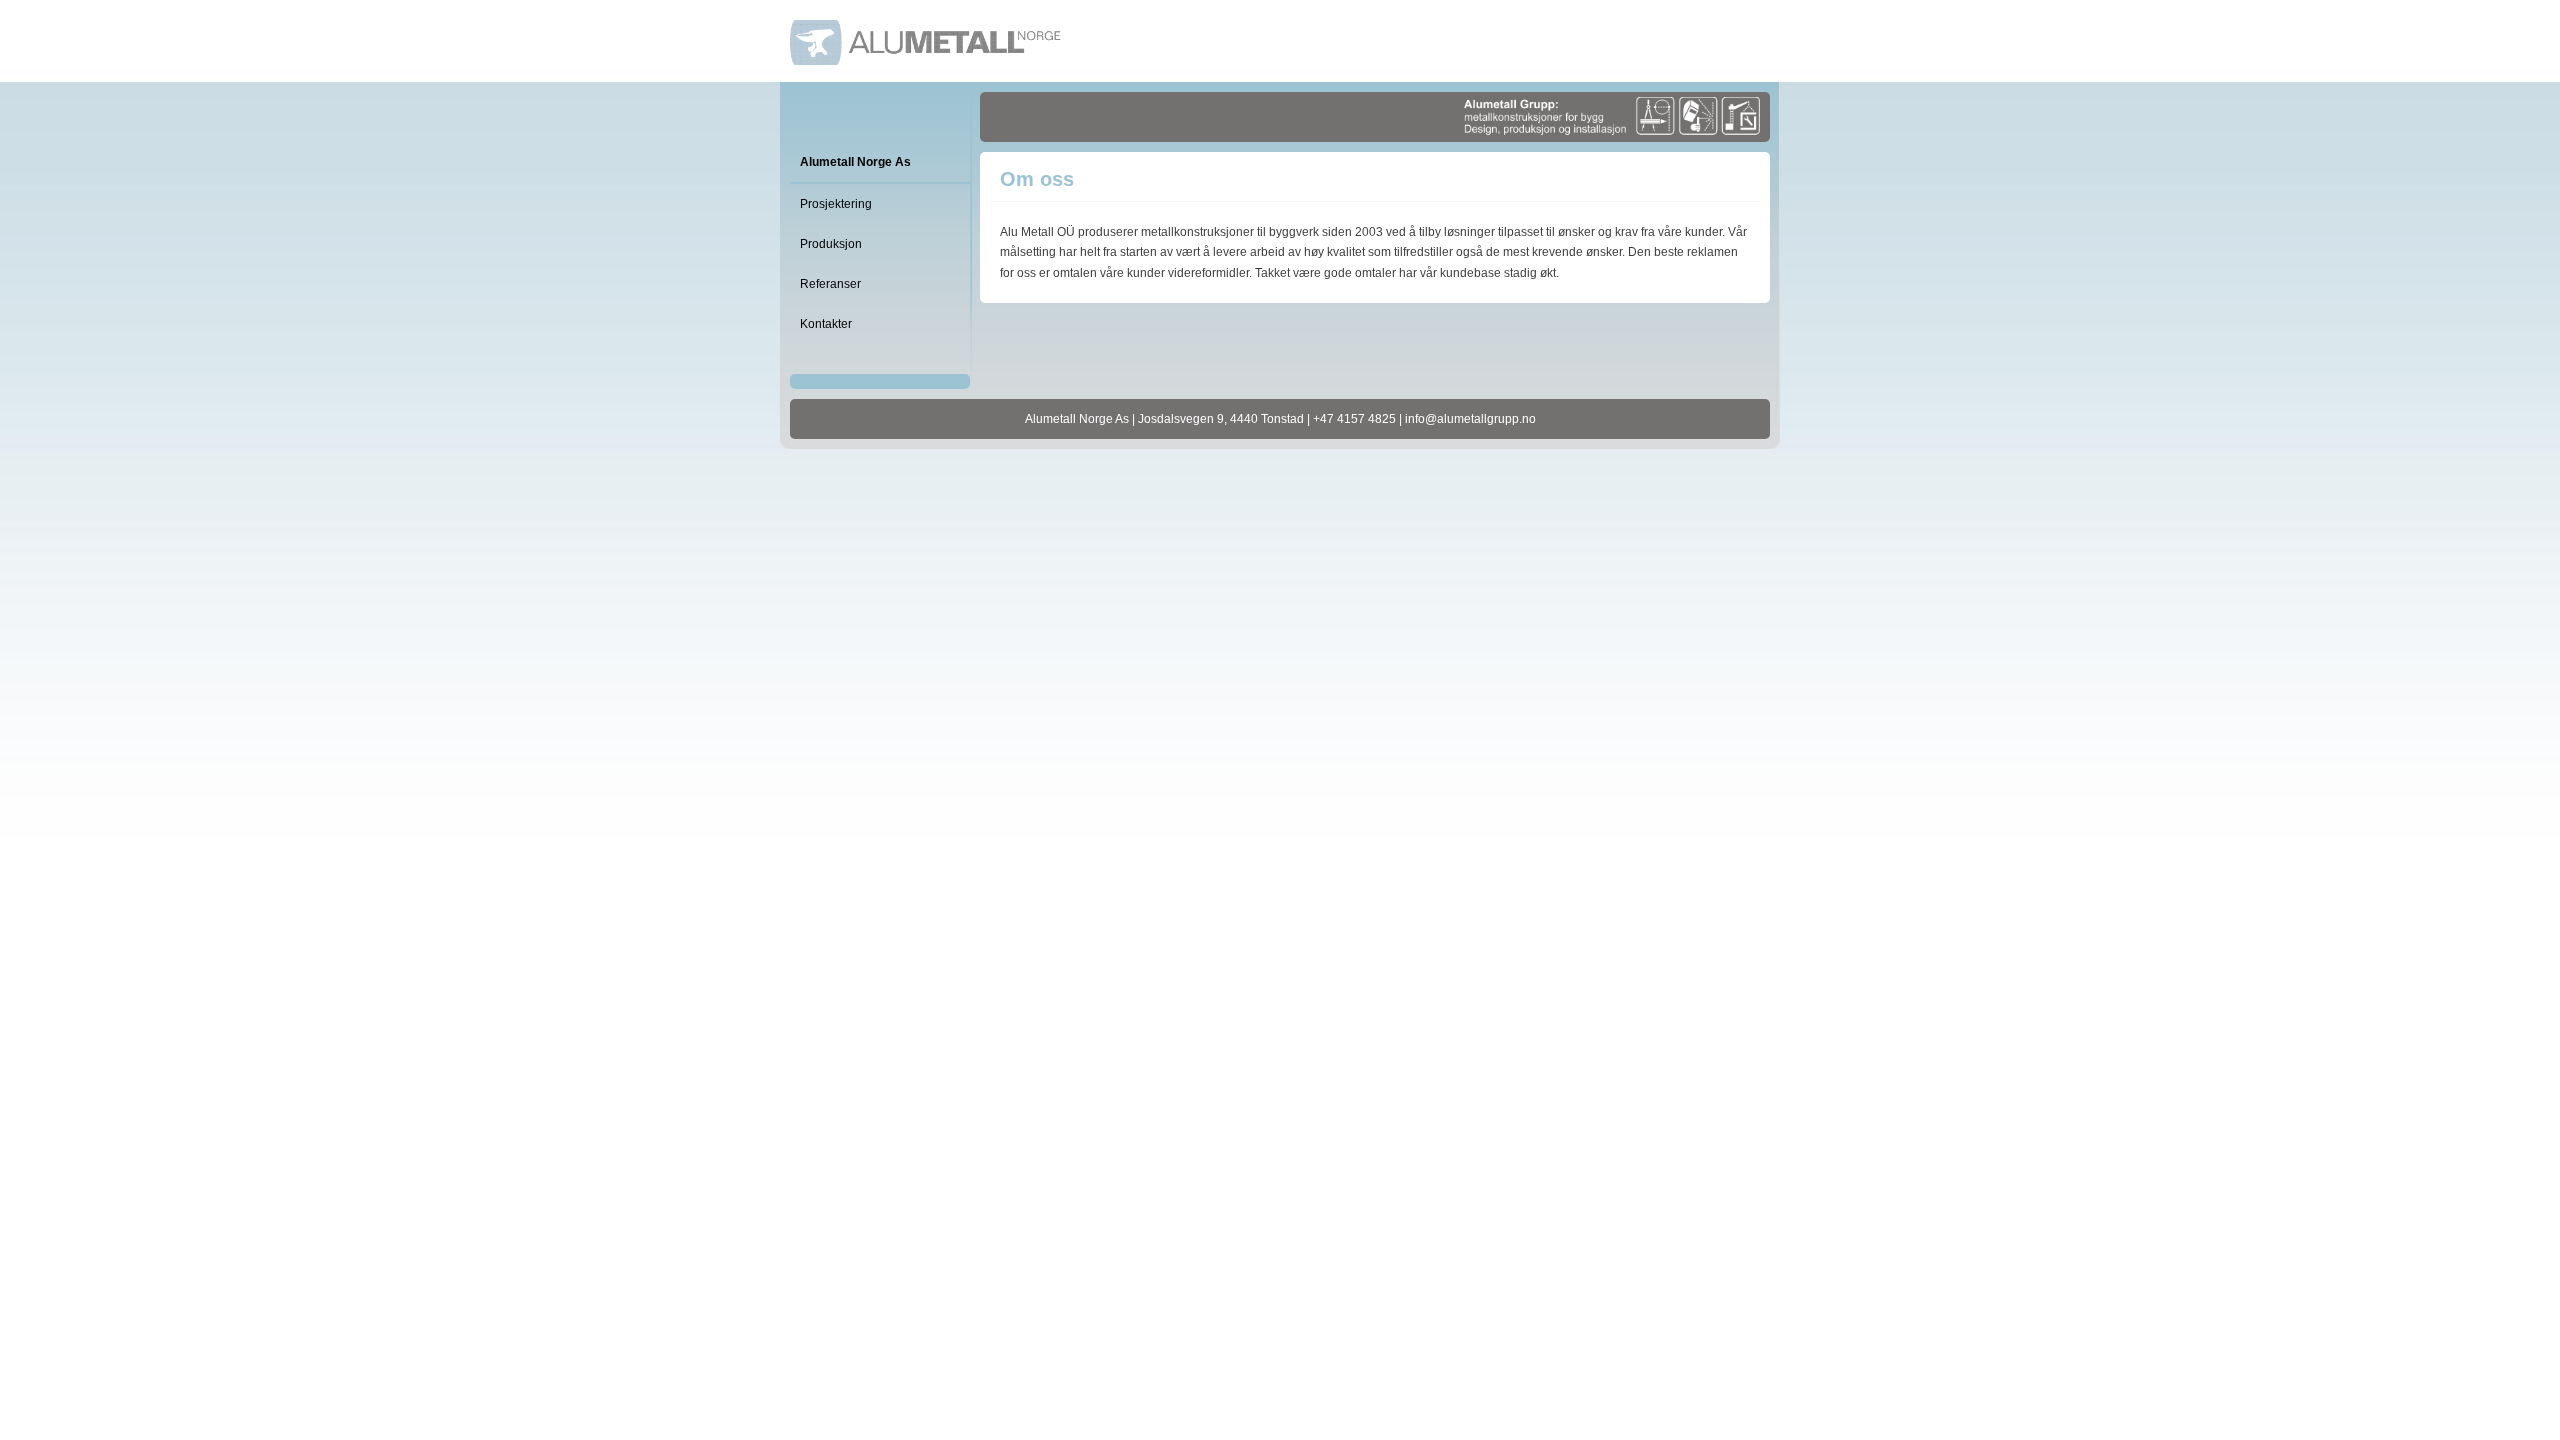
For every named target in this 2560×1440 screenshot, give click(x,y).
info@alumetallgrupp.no (1470, 419)
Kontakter (826, 324)
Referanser (830, 284)
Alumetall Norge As (855, 162)
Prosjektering (836, 204)
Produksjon (831, 244)
